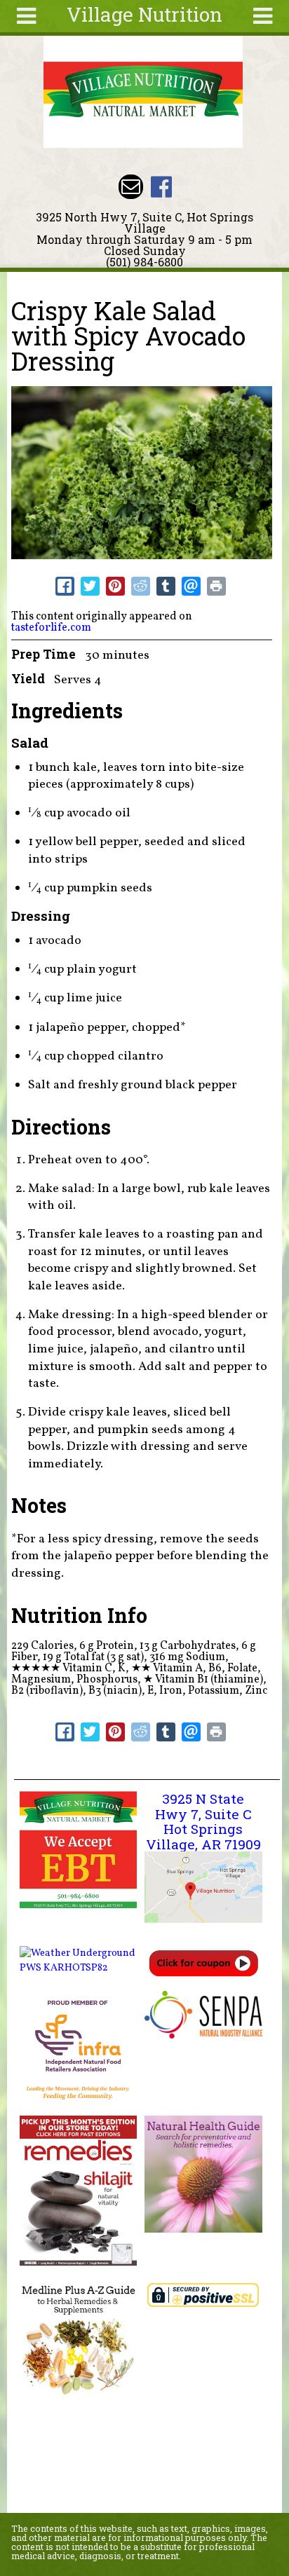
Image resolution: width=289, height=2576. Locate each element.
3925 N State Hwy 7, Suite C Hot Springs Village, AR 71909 (203, 1821)
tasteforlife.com (51, 628)
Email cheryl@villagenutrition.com (131, 187)
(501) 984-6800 (144, 262)
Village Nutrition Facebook (161, 187)
